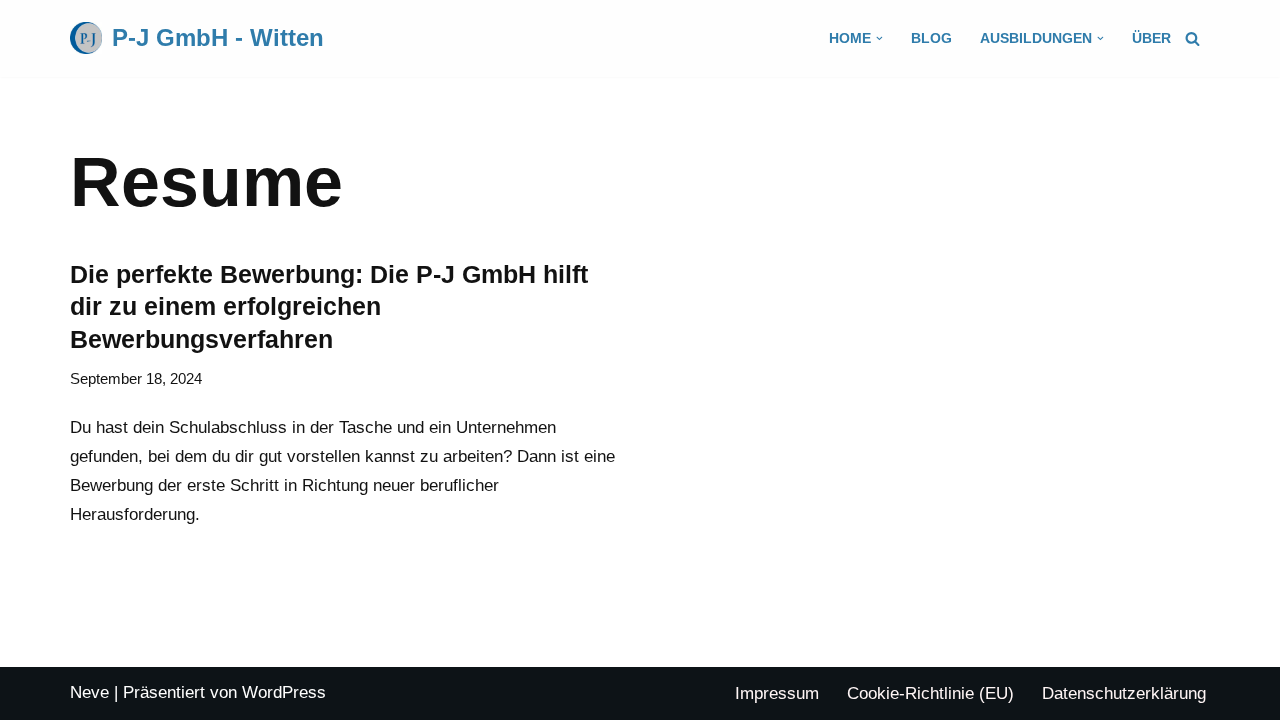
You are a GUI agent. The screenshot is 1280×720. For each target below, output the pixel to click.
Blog (931, 38)
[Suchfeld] (1192, 38)
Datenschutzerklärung (1124, 693)
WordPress (284, 692)
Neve (89, 692)
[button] (879, 38)
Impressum (777, 693)
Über (1151, 38)
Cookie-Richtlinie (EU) (930, 693)
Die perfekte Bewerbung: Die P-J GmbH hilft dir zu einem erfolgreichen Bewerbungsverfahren (329, 306)
